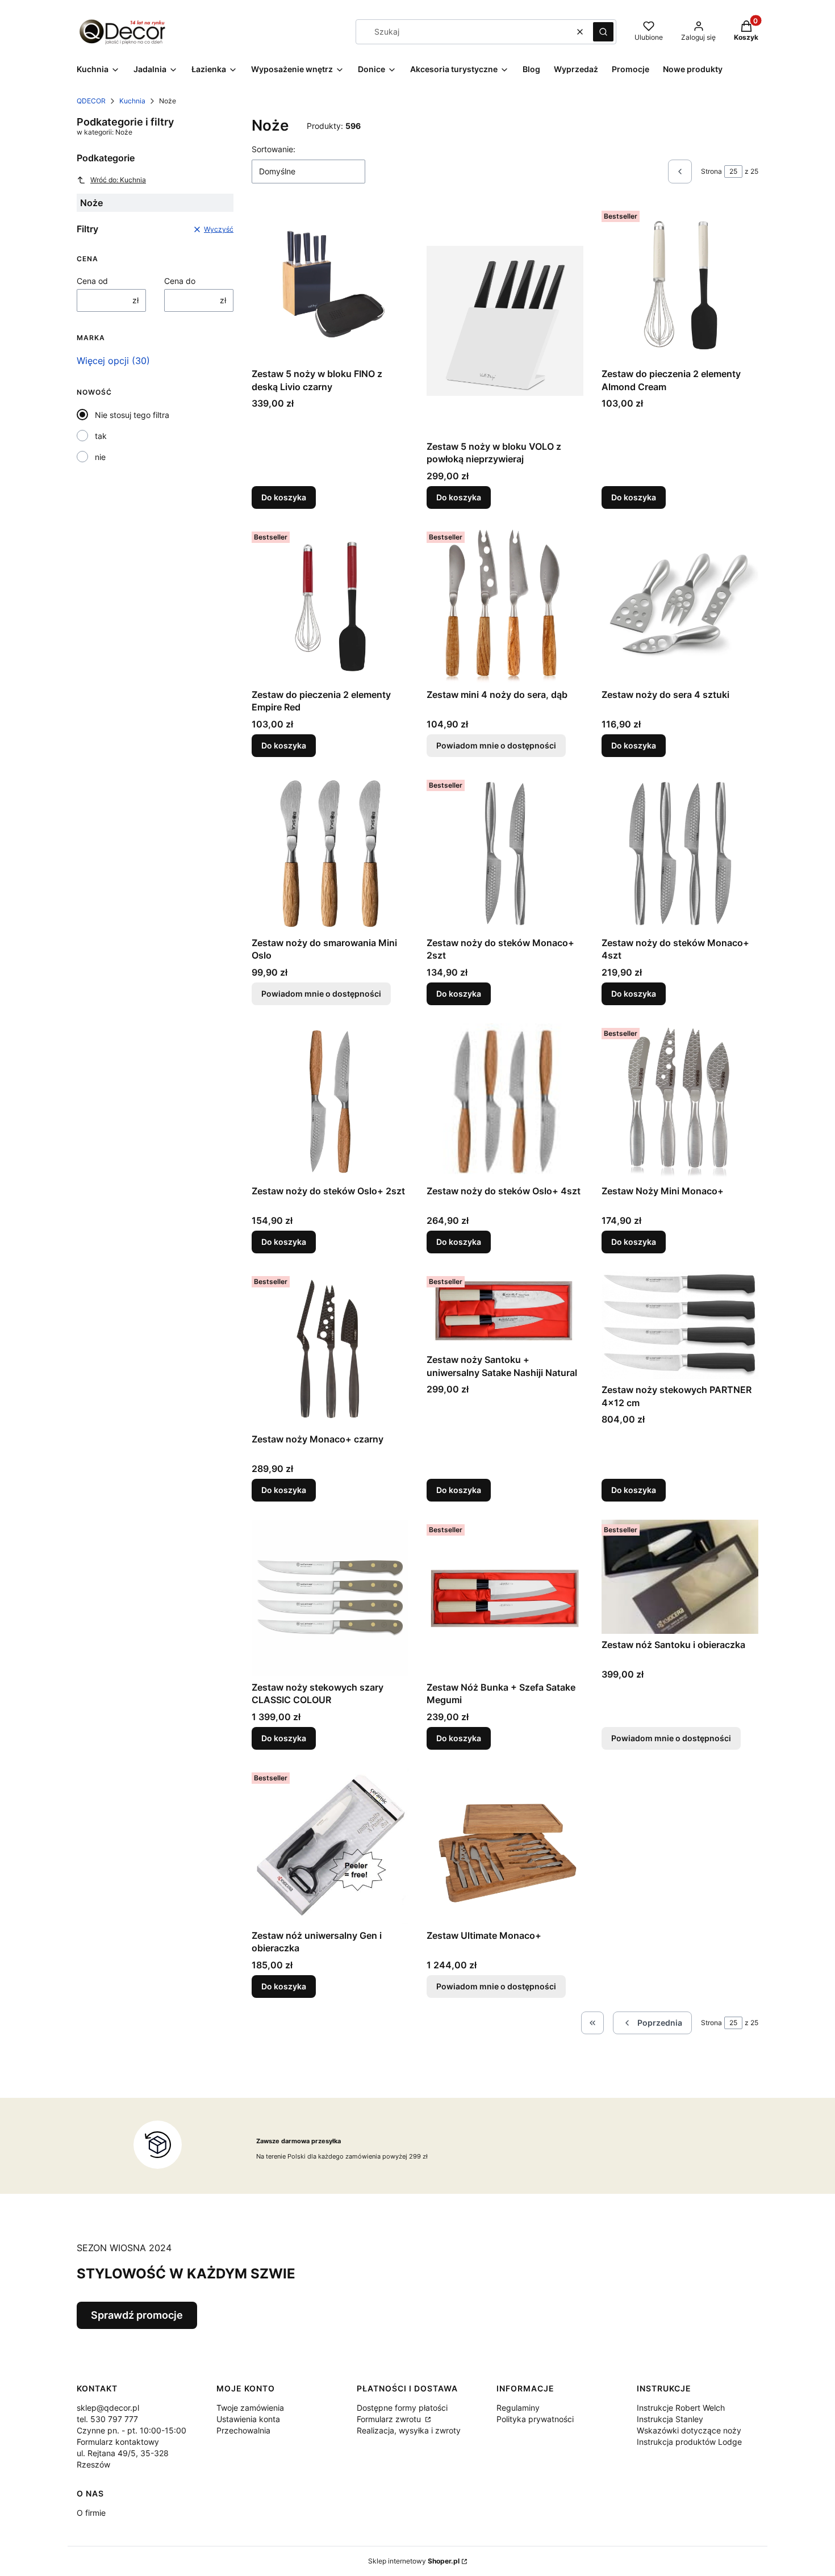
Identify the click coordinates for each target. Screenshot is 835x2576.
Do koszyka (284, 497)
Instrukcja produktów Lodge (689, 2442)
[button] (603, 32)
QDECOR (91, 101)
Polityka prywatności (535, 2419)
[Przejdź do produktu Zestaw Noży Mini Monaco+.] (680, 1102)
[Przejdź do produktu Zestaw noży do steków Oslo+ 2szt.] (330, 1102)
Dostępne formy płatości (402, 2408)
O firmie (91, 2513)
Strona (711, 171)
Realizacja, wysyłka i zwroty (409, 2430)
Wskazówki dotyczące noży (689, 2430)
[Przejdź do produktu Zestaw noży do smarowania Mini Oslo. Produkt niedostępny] (330, 854)
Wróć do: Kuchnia (118, 180)
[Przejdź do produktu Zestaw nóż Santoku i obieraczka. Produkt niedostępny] (680, 1577)
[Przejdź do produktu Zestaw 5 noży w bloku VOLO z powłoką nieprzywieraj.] (505, 321)
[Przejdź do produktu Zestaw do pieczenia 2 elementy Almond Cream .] (680, 285)
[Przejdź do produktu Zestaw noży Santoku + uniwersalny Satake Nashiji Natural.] (505, 1310)
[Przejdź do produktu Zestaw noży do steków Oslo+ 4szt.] (505, 1102)
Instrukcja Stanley (670, 2419)
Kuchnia (132, 101)
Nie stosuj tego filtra (132, 415)
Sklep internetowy (414, 2561)
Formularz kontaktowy (118, 2442)
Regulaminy (518, 2408)
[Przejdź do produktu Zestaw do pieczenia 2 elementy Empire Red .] (330, 605)
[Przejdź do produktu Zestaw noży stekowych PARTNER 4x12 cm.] (680, 1325)
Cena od (92, 281)
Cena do (180, 281)
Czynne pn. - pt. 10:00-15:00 (131, 2430)
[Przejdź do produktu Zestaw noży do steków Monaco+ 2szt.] (505, 854)
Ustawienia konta (248, 2419)
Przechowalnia (243, 2430)
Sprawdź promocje (137, 2315)
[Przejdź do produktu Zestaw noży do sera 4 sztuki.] (680, 605)
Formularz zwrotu (390, 2419)
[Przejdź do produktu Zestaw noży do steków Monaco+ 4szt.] (680, 854)
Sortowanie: (274, 149)
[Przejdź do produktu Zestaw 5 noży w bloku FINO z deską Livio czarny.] (330, 285)
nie (100, 457)
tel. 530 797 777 (107, 2419)
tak (101, 436)
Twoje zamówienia (250, 2408)
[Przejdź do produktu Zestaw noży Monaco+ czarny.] (330, 1350)
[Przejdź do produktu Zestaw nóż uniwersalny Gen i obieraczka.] (330, 1846)
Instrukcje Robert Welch (681, 2408)
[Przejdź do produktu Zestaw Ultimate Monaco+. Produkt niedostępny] (505, 1846)
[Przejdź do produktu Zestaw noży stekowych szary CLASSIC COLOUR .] (330, 1598)
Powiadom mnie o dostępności (496, 745)
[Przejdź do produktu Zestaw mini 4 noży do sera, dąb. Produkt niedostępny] (505, 605)
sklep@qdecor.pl (108, 2408)
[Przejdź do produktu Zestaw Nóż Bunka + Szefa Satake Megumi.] (505, 1598)
